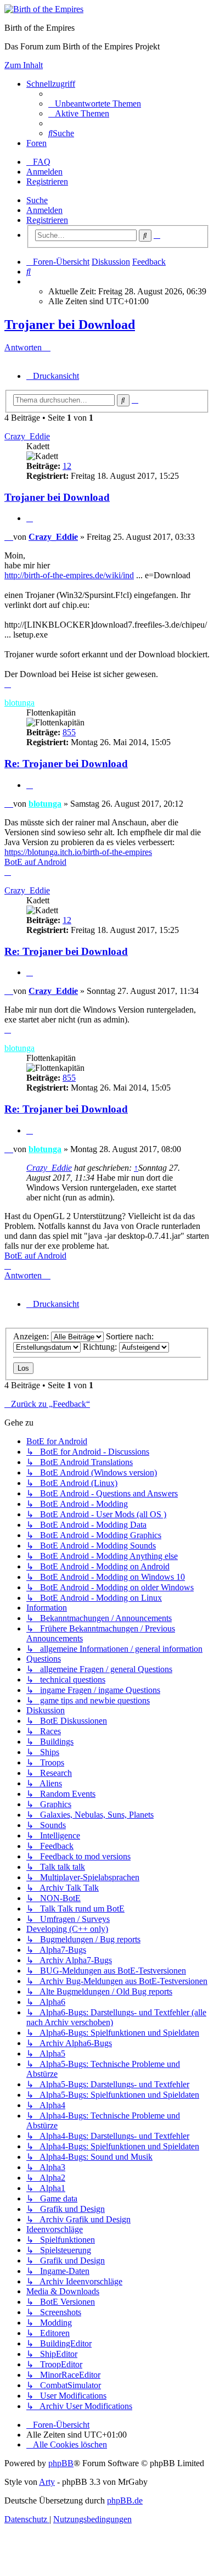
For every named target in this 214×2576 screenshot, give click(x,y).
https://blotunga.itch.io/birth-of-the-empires (78, 852)
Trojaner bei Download (70, 325)
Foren (36, 143)
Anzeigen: (32, 1336)
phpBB (61, 2463)
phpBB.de (125, 2500)
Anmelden (44, 210)
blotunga (19, 703)
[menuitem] (95, 104)
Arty (47, 2482)
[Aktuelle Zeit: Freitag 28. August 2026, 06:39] (30, 281)
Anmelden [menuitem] (44, 172)
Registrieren (47, 220)
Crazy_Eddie (27, 436)
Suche (37, 200)
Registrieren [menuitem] (47, 181)
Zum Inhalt (24, 65)
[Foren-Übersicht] (44, 9)
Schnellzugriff (51, 84)
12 (67, 466)
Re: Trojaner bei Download (66, 764)
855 (69, 732)
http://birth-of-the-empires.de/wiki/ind (69, 575)
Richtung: (101, 1347)
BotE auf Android (35, 862)
